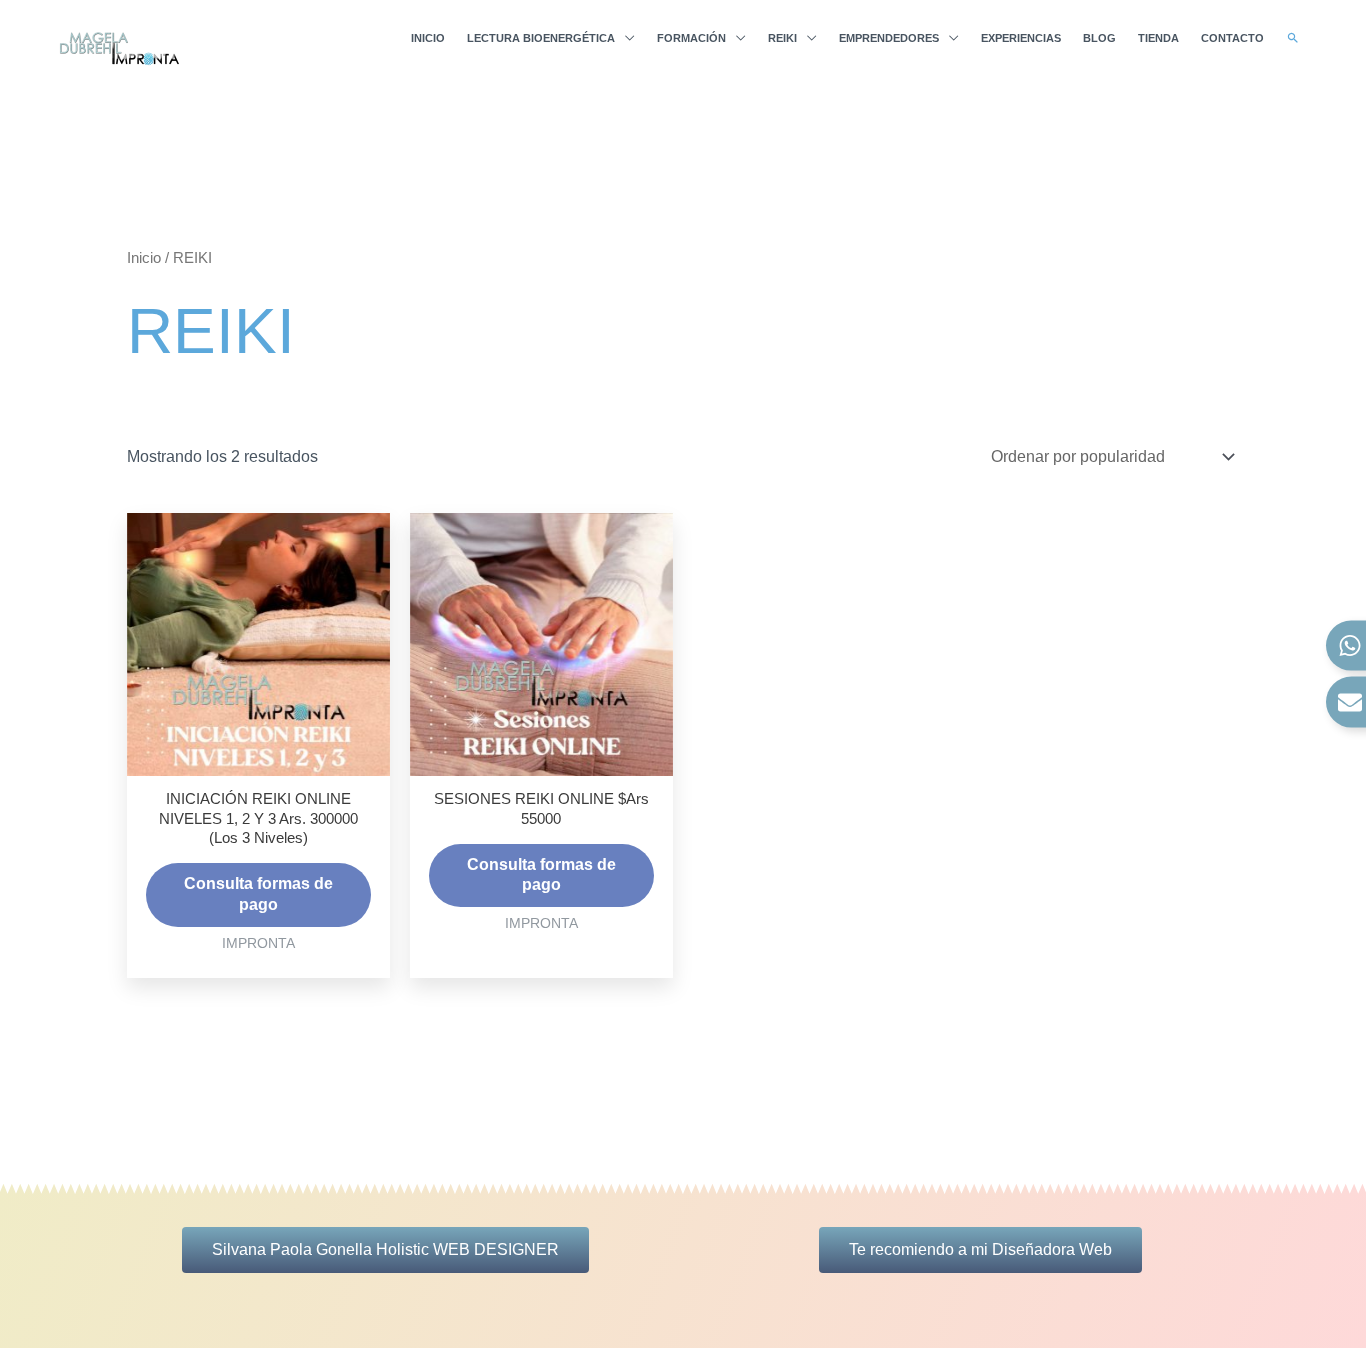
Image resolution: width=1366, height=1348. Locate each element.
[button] (1293, 38)
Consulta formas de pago (258, 894)
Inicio (144, 258)
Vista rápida (258, 756)
